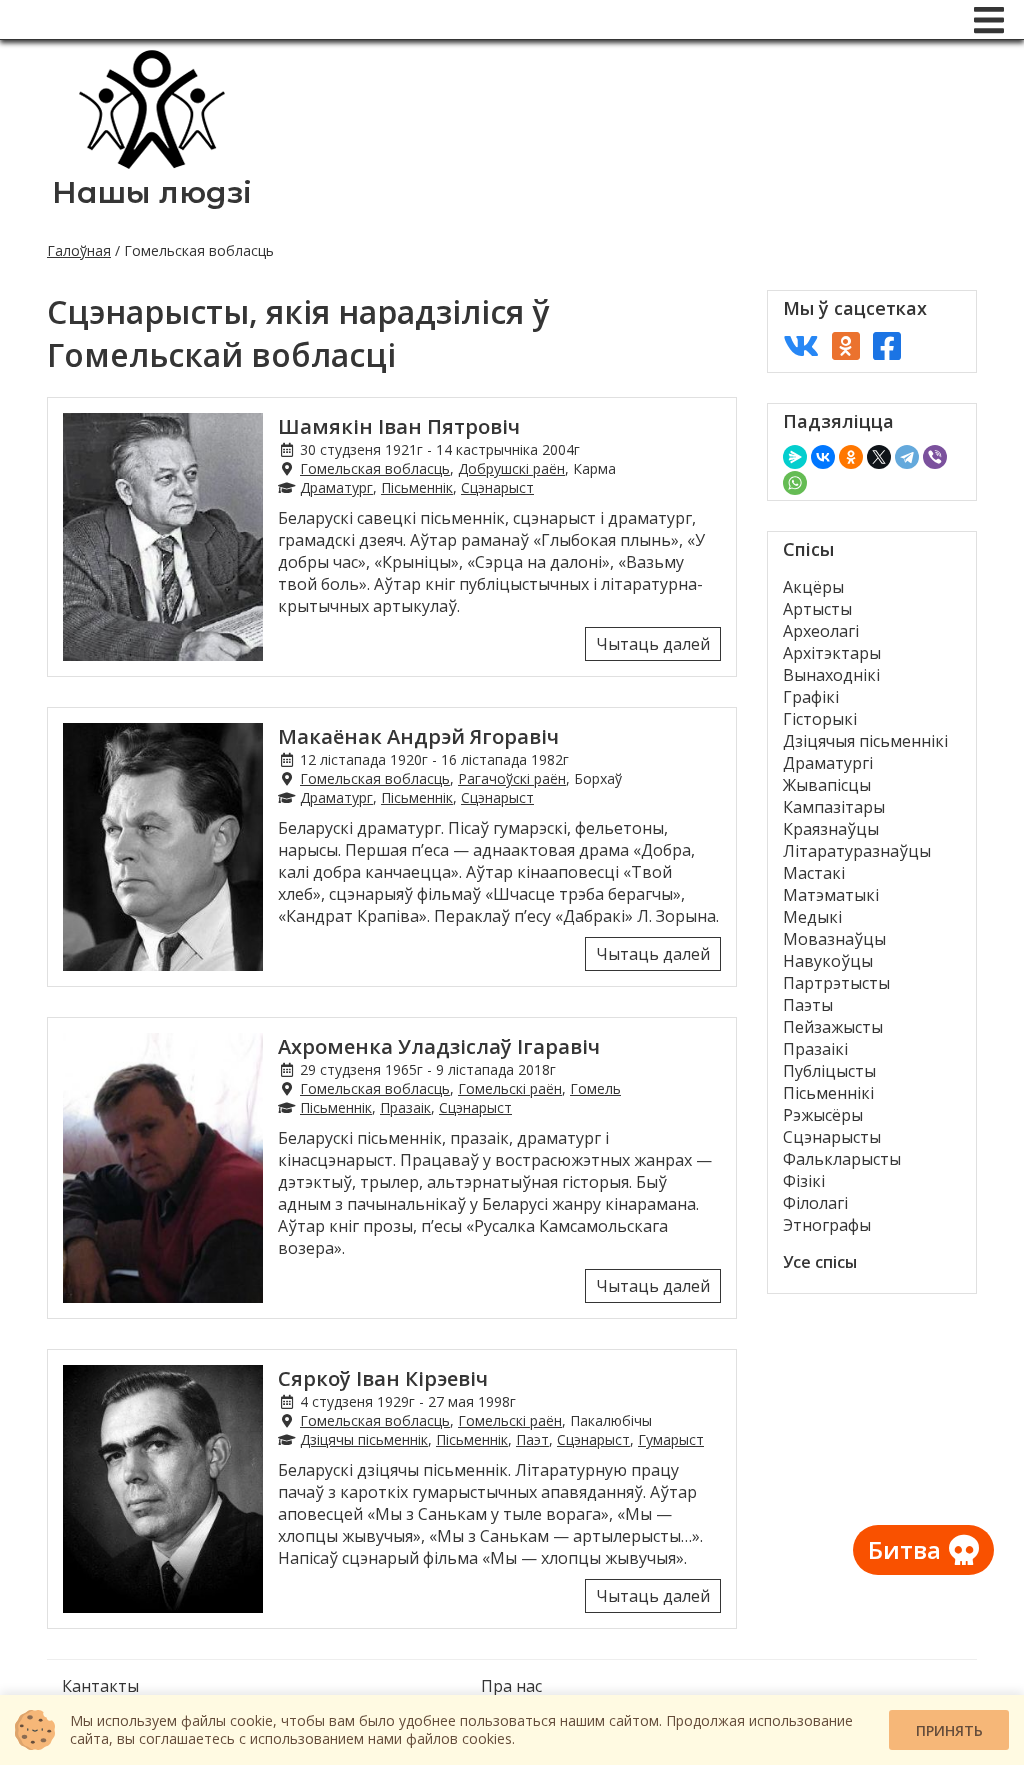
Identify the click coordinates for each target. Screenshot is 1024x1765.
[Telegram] (907, 457)
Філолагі (815, 1203)
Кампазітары (834, 807)
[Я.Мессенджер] (795, 457)
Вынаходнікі (831, 675)
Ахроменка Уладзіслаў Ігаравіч (439, 1046)
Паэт (532, 1439)
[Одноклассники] (851, 457)
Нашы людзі (152, 192)
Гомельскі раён (510, 1088)
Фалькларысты (842, 1159)
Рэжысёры (823, 1115)
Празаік (405, 1107)
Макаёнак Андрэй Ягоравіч (418, 736)
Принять (949, 1730)
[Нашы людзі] (152, 163)
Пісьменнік (417, 487)
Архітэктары (832, 653)
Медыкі (812, 917)
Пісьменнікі (828, 1093)
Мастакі (814, 873)
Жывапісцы (827, 785)
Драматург (336, 487)
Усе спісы (820, 1262)
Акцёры (813, 587)
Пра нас (511, 1686)
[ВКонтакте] (823, 457)
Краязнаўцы (831, 829)
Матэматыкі (831, 895)
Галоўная (79, 250)
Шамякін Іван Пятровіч (399, 426)
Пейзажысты (833, 1027)
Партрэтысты (836, 983)
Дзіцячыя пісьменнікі (865, 741)
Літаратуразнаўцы (857, 851)
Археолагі (821, 631)
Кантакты (100, 1686)
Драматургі (828, 763)
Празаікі (815, 1049)
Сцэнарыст (497, 487)
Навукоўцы (828, 961)
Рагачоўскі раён (512, 778)
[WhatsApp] (795, 483)
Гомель (595, 1088)
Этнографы (827, 1225)
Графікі (811, 697)
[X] (879, 457)
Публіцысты (829, 1071)
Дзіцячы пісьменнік (364, 1439)
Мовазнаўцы (834, 939)
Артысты (817, 609)
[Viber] (935, 457)
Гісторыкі (820, 719)
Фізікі (804, 1181)
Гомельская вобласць (375, 468)
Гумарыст (671, 1439)
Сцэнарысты (832, 1137)
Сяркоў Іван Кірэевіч (383, 1378)
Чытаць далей (653, 644)
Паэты (808, 1005)
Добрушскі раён (511, 468)
